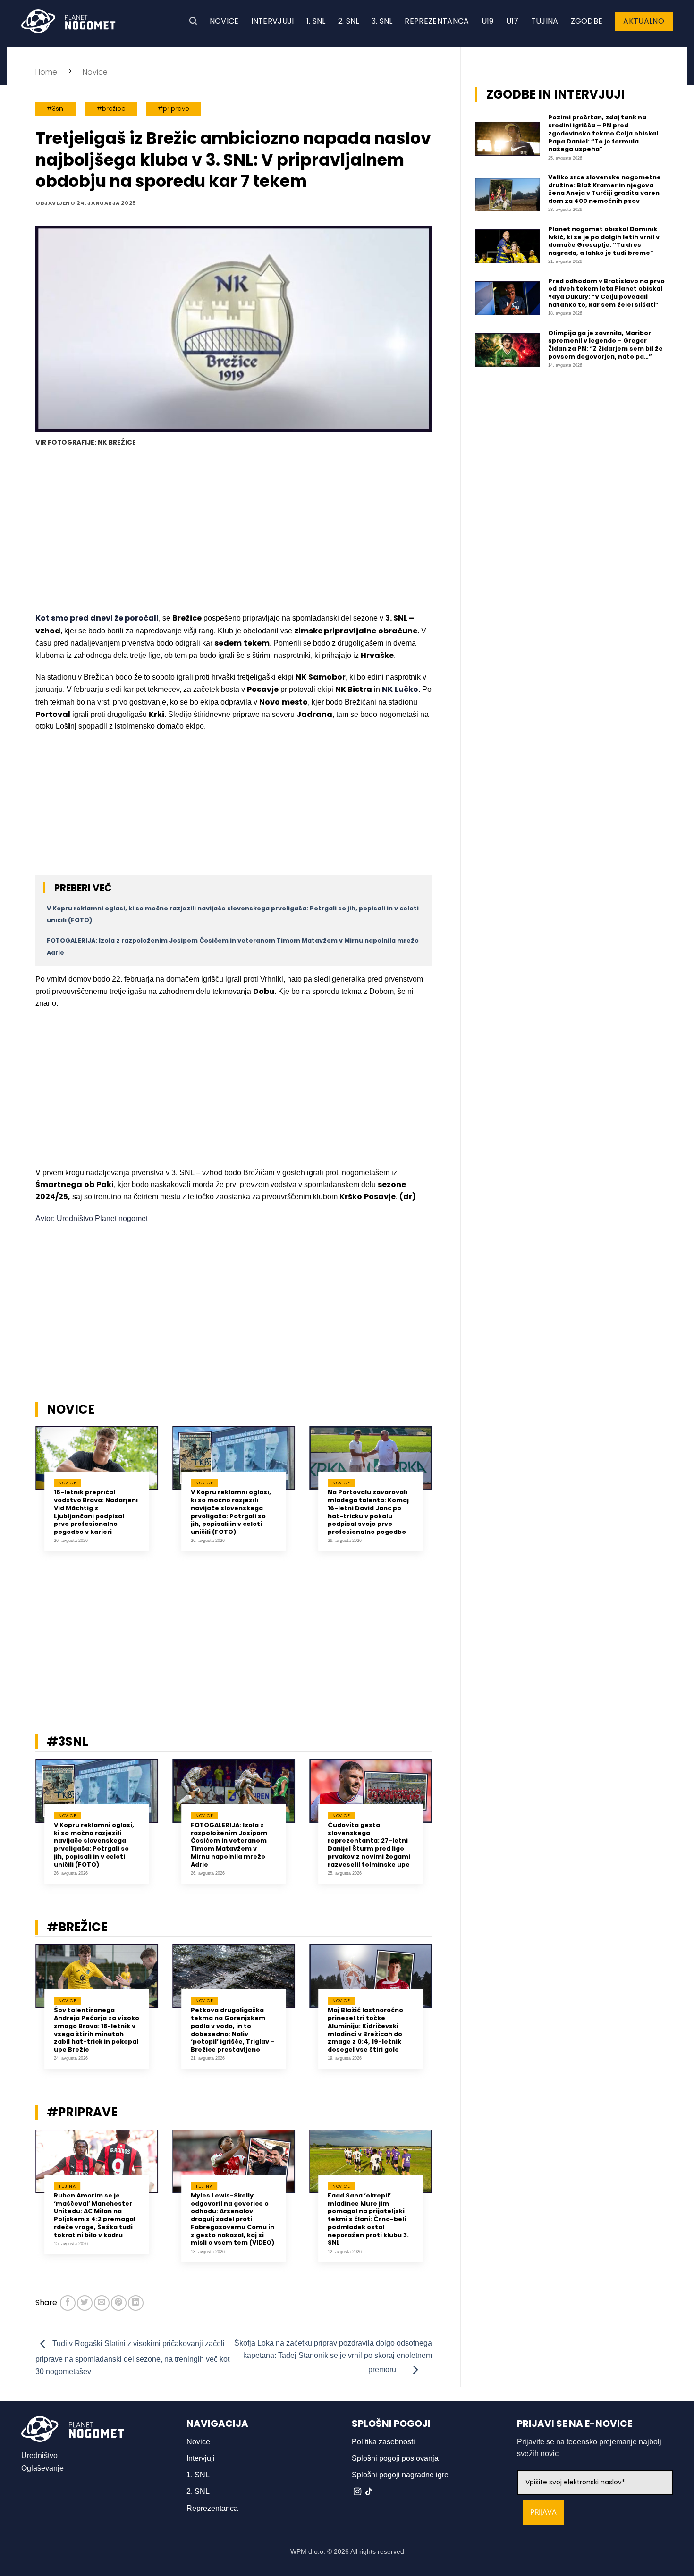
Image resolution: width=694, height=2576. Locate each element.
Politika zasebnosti (383, 2442)
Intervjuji (273, 21)
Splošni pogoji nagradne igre (400, 2475)
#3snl (56, 109)
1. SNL (316, 21)
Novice (224, 21)
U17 (512, 21)
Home (46, 72)
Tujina (545, 21)
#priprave (173, 109)
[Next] (444, 1500)
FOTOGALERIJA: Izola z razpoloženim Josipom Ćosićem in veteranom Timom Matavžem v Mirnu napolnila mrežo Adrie (229, 1845)
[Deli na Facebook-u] (68, 2303)
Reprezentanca (437, 21)
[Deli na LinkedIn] (136, 2303)
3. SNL (382, 21)
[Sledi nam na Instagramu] (357, 2492)
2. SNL (349, 21)
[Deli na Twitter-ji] (85, 2303)
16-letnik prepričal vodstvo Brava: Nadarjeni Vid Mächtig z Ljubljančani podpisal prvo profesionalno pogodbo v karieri (96, 1512)
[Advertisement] (234, 531)
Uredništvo (39, 2455)
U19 (488, 21)
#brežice (111, 109)
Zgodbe (587, 21)
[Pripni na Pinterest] (119, 2303)
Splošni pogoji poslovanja (395, 2458)
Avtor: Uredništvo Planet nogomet (92, 1218)
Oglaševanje (42, 2468)
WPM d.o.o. (308, 2551)
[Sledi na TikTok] (369, 2492)
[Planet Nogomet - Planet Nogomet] (68, 21)
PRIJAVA (543, 2513)
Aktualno (644, 21)
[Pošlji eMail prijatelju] (102, 2303)
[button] (193, 21)
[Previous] (23, 1500)
